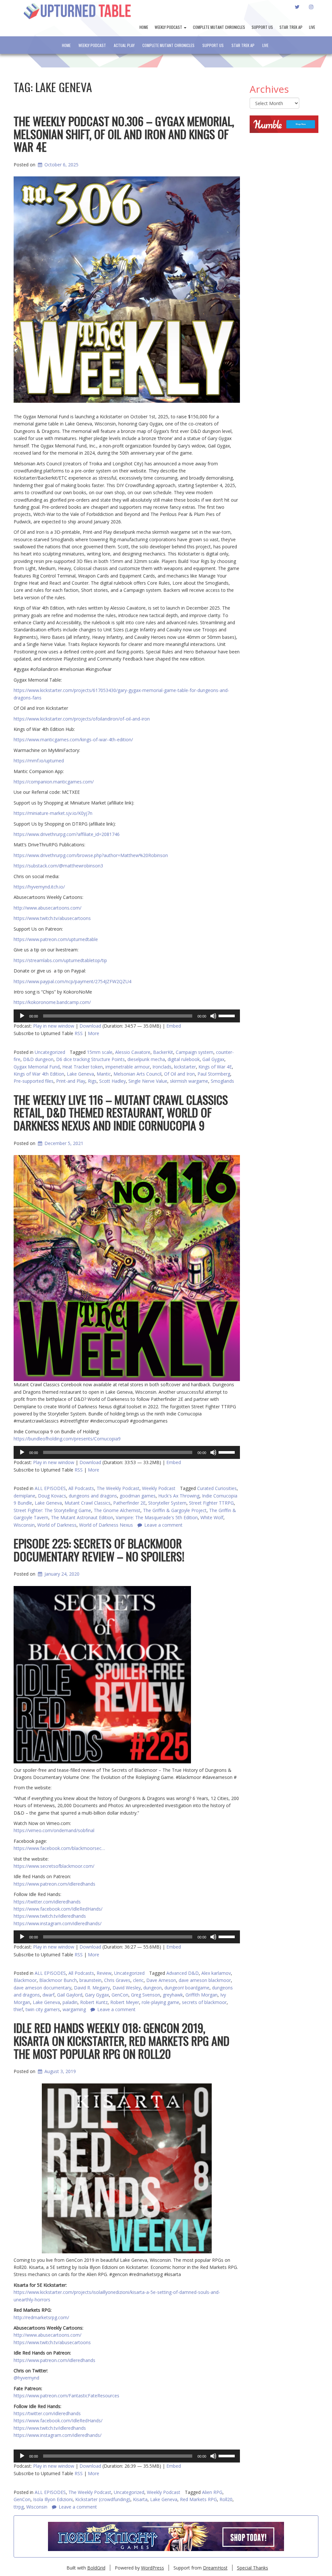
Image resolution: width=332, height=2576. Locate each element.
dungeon (153, 1988)
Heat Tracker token (83, 1067)
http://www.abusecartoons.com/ (47, 2335)
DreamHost (215, 2568)
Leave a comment (78, 2507)
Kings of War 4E (215, 1067)
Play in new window (54, 1026)
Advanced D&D (183, 1973)
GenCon (120, 1995)
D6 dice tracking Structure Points (90, 1059)
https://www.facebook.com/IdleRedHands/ (58, 1909)
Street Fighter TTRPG (211, 1503)
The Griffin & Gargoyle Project (175, 1510)
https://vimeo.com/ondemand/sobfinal (54, 1830)
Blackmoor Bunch (58, 1980)
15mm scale (100, 1052)
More (94, 1033)
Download (90, 1026)
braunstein (90, 1980)
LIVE (312, 27)
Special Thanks (253, 2568)
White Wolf (212, 1517)
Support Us (262, 27)
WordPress (153, 2568)
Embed (174, 1026)
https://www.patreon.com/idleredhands (54, 1884)
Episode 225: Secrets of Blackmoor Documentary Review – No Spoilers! (99, 1550)
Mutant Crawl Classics (88, 1503)
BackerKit (163, 1052)
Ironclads (162, 1067)
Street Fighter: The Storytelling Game (52, 1510)
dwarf (48, 1995)
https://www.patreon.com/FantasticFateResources (66, 2396)
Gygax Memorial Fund (37, 1067)
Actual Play (124, 45)
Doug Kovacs (52, 1496)
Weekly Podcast (169, 27)
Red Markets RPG (198, 2499)
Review (104, 1973)
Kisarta (140, 2499)
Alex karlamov (216, 1973)
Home (144, 27)
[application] (127, 1016)
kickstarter (185, 1067)
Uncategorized (50, 1052)
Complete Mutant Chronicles (219, 27)
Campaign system (195, 1052)
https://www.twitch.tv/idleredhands (50, 1916)
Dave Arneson (161, 1980)
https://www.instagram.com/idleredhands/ (58, 1923)
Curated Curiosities (217, 1488)
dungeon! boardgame (187, 1988)
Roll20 (226, 2499)
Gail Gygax (213, 1059)
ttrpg (19, 2507)
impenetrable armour (128, 1067)
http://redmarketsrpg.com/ (41, 2317)
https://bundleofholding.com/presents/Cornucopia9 (67, 1439)
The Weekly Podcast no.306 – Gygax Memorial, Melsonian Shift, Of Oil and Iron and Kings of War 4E (124, 134)
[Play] (22, 1016)
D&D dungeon (38, 1059)
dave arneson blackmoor (205, 1980)
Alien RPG (212, 2492)
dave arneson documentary (42, 1988)
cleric (138, 1980)
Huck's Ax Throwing (179, 1496)
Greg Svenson (146, 1995)
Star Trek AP (291, 27)
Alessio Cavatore (133, 1052)
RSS (79, 1033)
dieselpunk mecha (146, 1059)
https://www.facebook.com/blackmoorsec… (59, 1848)
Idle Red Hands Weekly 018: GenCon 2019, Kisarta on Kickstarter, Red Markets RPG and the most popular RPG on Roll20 (122, 2040)
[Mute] (213, 1016)
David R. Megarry (92, 1988)
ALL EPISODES (50, 1488)
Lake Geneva (48, 1503)
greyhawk (173, 1995)
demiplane (24, 1496)
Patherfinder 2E (129, 1503)
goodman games (138, 1496)
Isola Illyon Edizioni (53, 2499)
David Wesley (127, 1988)
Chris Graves (117, 1980)
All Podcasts (81, 1488)
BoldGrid (96, 2568)
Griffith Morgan (202, 1995)
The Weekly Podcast (118, 1488)
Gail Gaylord (70, 1995)
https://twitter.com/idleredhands (47, 1902)
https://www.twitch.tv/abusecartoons (52, 2342)
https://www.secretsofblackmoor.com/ (54, 1866)
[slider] (228, 1015)
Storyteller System (167, 1503)
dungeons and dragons (93, 1496)
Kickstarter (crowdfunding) (103, 2499)
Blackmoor (25, 1980)
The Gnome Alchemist (117, 1510)
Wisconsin (37, 2507)
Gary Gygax (97, 1995)
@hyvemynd (26, 2378)
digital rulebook (184, 1059)
